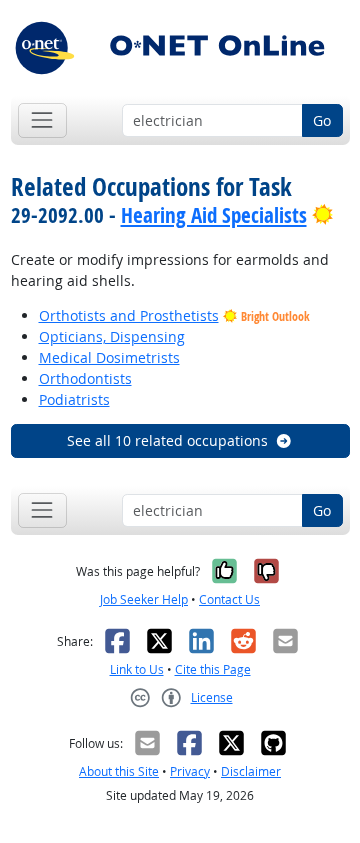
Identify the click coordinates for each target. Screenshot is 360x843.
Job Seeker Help (144, 599)
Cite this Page (213, 669)
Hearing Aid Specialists (214, 215)
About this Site (119, 771)
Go (322, 120)
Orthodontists (85, 378)
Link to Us (137, 669)
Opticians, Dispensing (112, 336)
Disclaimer (251, 771)
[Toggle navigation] (42, 120)
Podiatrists (74, 399)
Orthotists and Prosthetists (129, 315)
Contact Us (229, 599)
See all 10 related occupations (167, 440)
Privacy (190, 771)
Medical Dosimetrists (109, 357)
